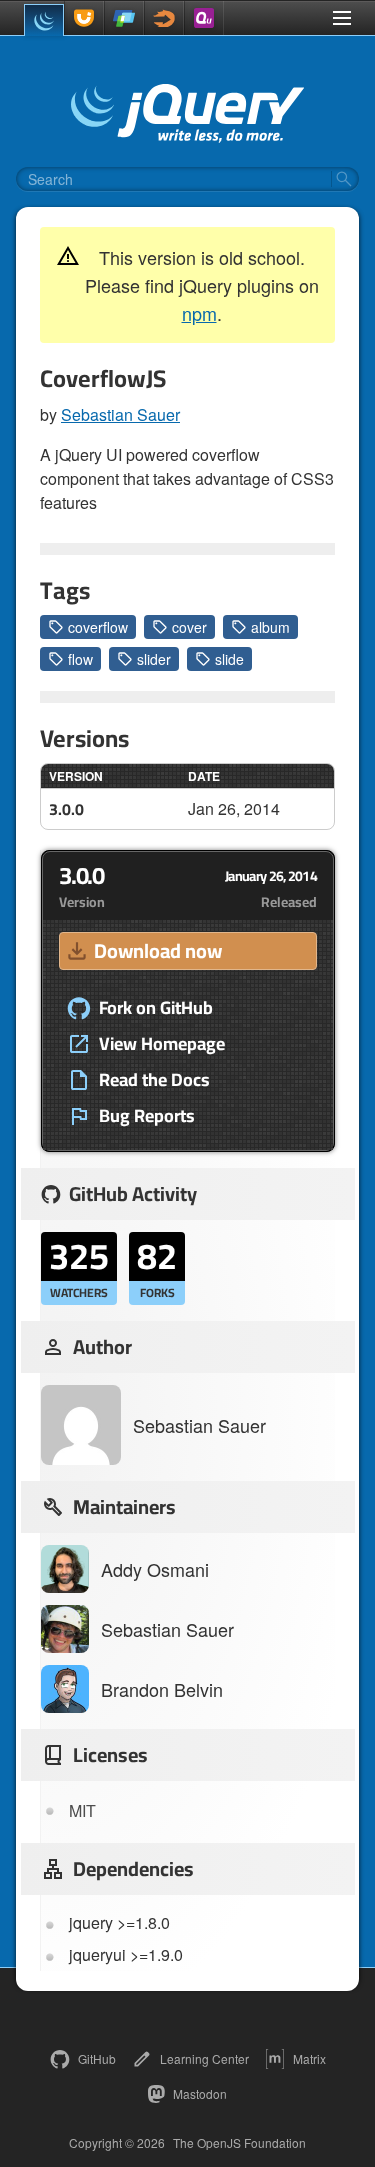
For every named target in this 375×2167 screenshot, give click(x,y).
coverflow (98, 627)
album (270, 627)
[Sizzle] (164, 18)
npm (199, 313)
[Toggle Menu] (342, 18)
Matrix (309, 2058)
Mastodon (200, 2093)
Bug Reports (147, 1116)
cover (189, 627)
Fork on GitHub (156, 1008)
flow (80, 659)
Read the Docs (154, 1080)
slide (229, 659)
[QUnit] (204, 18)
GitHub (97, 2058)
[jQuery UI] (84, 18)
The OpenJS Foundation (239, 2143)
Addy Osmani (155, 1569)
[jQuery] (44, 20)
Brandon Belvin (162, 1689)
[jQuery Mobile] (124, 18)
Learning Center (204, 2058)
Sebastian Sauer (120, 414)
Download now (158, 950)
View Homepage (162, 1044)
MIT (82, 1810)
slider (154, 659)
